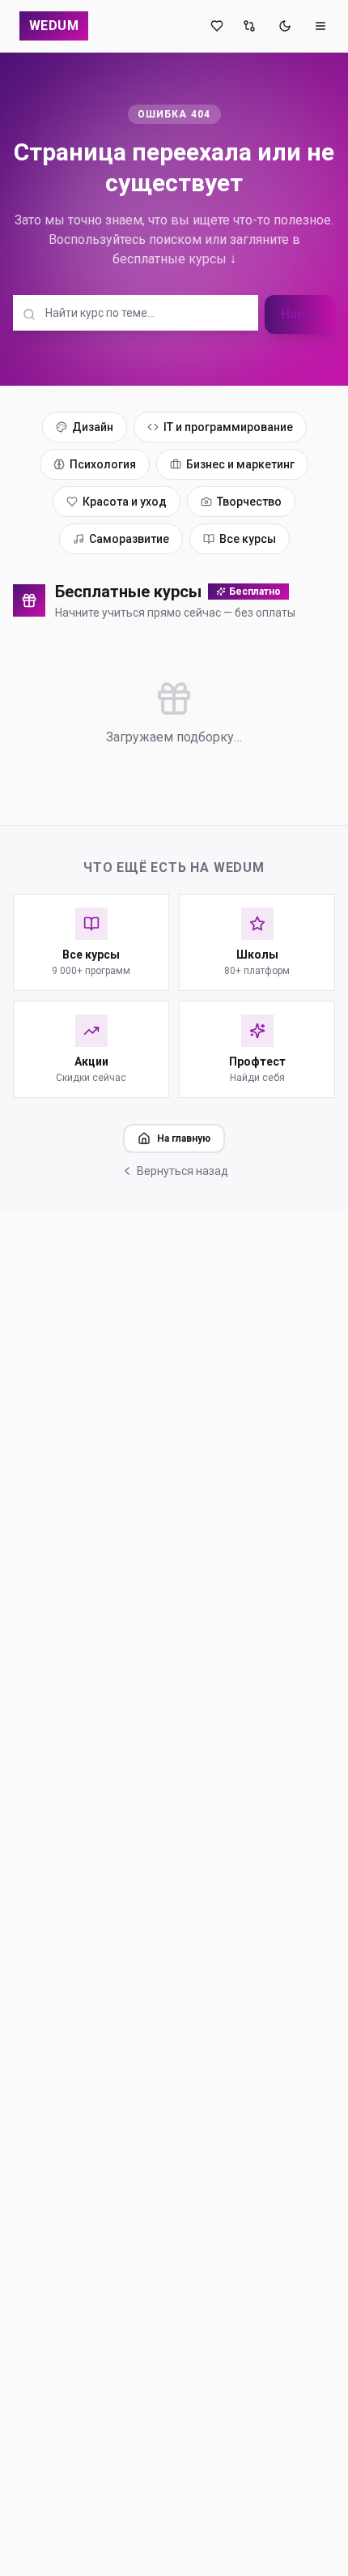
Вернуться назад (182, 1171)
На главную (184, 1138)
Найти (300, 314)
